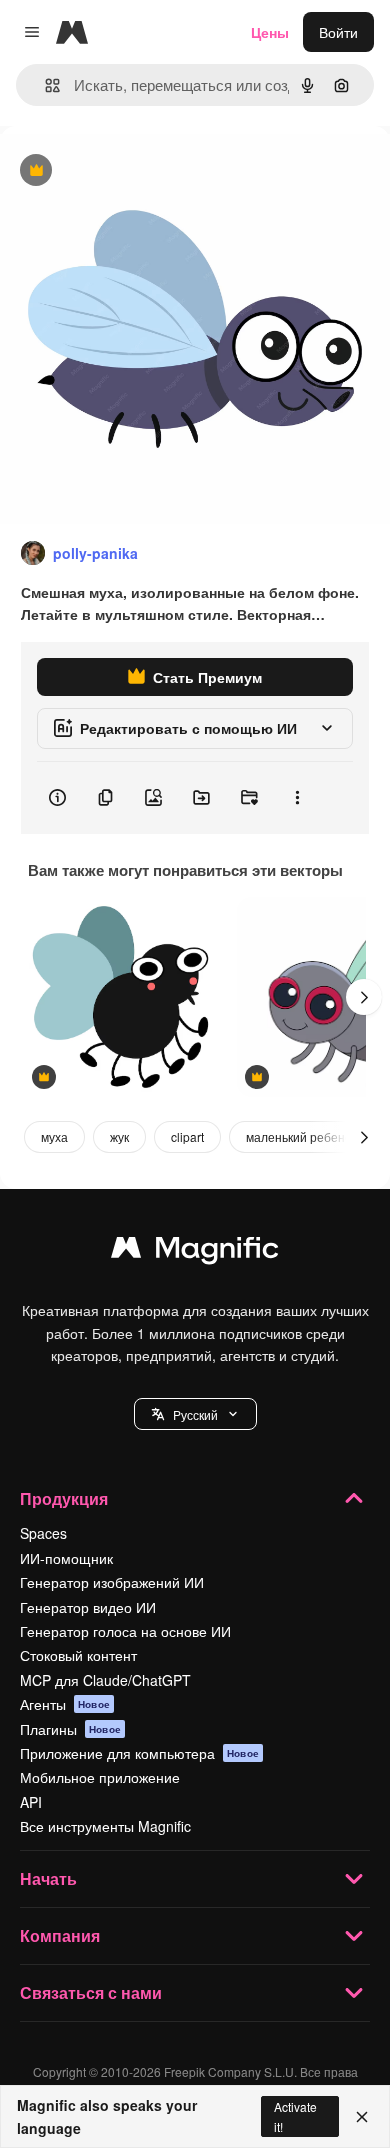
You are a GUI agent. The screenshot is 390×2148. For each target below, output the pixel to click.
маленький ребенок (301, 1136)
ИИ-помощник (66, 1558)
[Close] (362, 2117)
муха (54, 1136)
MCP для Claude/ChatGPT (105, 1680)
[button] (195, 1414)
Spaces (43, 1533)
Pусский (195, 1414)
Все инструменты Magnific (105, 1826)
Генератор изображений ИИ (112, 1582)
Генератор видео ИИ (88, 1607)
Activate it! (295, 2116)
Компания (60, 1935)
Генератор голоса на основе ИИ (125, 1631)
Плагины (70, 1729)
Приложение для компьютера (139, 1753)
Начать (48, 1878)
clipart (187, 1136)
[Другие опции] (297, 798)
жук (119, 1136)
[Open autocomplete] (44, 85)
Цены (270, 32)
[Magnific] (195, 1252)
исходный (134, 171)
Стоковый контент (78, 1655)
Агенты (65, 1704)
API (31, 1802)
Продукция (64, 1498)
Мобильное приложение (100, 1777)
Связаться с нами (91, 1992)
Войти (338, 32)
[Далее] (364, 997)
